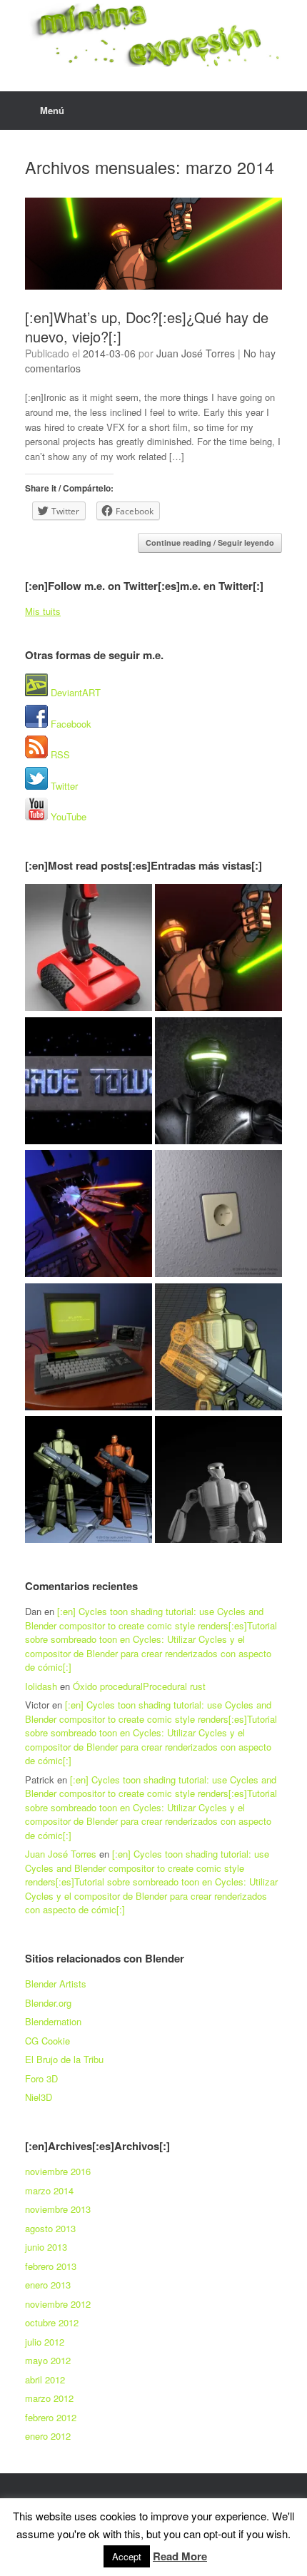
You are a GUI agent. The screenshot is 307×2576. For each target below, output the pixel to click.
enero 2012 (48, 2436)
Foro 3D (41, 2078)
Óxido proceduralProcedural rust (139, 1686)
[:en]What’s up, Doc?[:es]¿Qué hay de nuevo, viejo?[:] (147, 327)
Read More (180, 2556)
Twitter (63, 786)
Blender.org (48, 2003)
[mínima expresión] (153, 35)
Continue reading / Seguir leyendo (210, 543)
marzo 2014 (49, 2190)
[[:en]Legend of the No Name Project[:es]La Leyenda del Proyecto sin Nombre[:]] (218, 1083)
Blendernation (53, 2021)
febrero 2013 (51, 2266)
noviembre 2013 (58, 2209)
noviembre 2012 (58, 2304)
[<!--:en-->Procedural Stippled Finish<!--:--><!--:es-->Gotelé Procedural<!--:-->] (218, 1215)
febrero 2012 (51, 2417)
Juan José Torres (196, 353)
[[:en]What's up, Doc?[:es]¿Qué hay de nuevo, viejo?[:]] (218, 949)
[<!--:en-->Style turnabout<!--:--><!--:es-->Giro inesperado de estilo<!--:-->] (89, 1481)
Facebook (70, 724)
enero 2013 (48, 2285)
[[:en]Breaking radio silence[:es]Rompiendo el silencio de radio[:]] (89, 949)
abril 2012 (45, 2379)
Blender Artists (56, 1984)
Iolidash (41, 1686)
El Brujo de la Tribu (64, 2059)
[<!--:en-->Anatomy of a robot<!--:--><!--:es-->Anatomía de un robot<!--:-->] (218, 1481)
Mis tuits (43, 611)
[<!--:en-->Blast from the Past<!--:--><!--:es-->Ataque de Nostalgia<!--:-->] (89, 1215)
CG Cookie (47, 2041)
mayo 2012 (48, 2360)
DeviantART (74, 692)
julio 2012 (45, 2342)
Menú (52, 110)
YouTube (67, 816)
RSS (59, 754)
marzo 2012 (49, 2398)
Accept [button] (127, 2556)
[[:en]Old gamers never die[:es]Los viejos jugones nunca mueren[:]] (89, 1083)
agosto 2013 (50, 2228)
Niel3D (39, 2097)
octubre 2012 (52, 2322)
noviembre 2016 (58, 2171)
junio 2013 (46, 2247)
